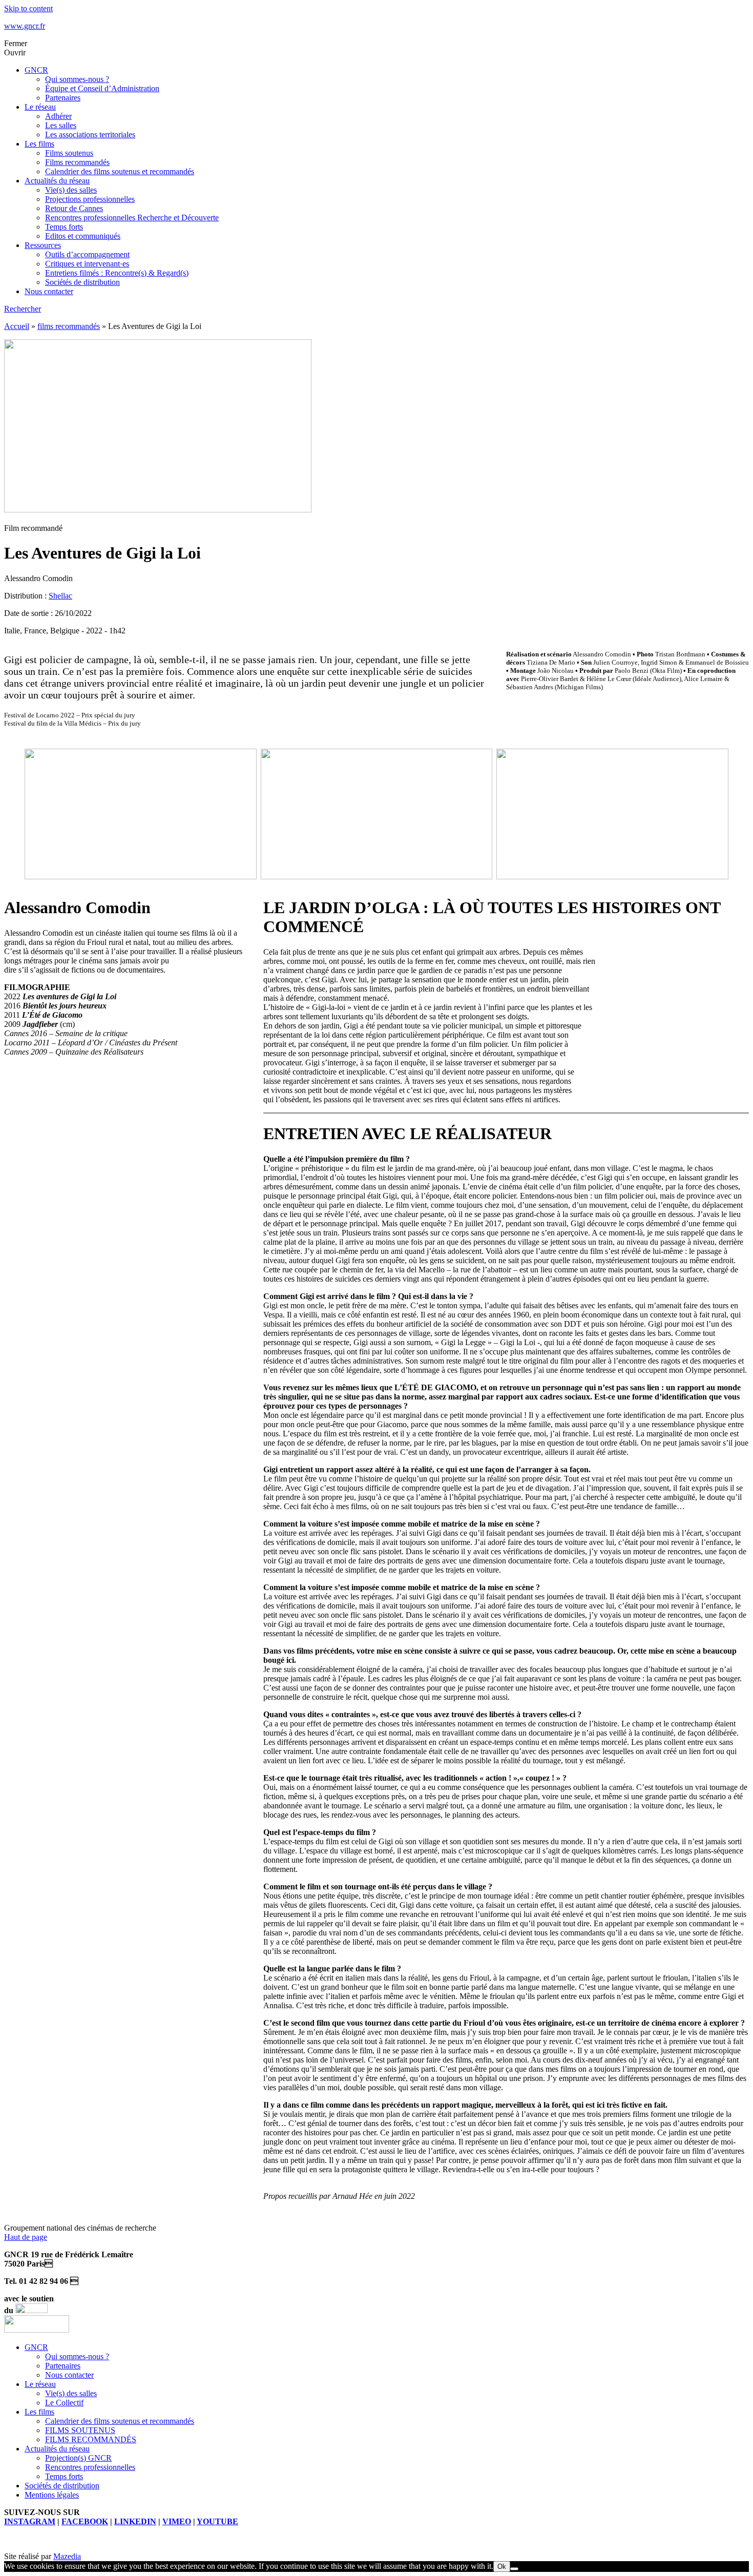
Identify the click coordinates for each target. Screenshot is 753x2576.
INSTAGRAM (30, 2521)
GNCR (36, 70)
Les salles (61, 125)
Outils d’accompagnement (87, 254)
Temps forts (64, 227)
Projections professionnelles (90, 199)
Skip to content (28, 8)
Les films (39, 144)
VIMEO (177, 2521)
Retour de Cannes (74, 208)
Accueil (17, 326)
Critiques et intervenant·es (87, 264)
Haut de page (26, 2237)
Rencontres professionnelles (90, 2467)
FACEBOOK (85, 2521)
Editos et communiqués (83, 236)
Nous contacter (49, 291)
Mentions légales (52, 2495)
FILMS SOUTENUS (80, 2430)
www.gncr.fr (25, 26)
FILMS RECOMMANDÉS (91, 2439)
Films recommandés (77, 162)
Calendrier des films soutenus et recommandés (120, 171)
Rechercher (23, 309)
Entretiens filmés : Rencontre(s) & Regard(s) (117, 273)
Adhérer (58, 116)
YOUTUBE (217, 2521)
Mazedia (67, 2556)
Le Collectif (64, 2403)
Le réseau (40, 107)
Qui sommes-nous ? (77, 79)
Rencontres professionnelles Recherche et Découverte (132, 218)
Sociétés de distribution (82, 282)
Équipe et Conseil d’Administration (102, 88)
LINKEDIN (135, 2521)
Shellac (60, 596)
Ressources (43, 245)
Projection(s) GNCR (78, 2458)
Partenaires (63, 98)
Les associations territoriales (90, 135)
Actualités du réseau (57, 181)
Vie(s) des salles (71, 190)
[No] (514, 2569)
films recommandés (69, 326)
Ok (502, 2567)
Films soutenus (69, 153)
